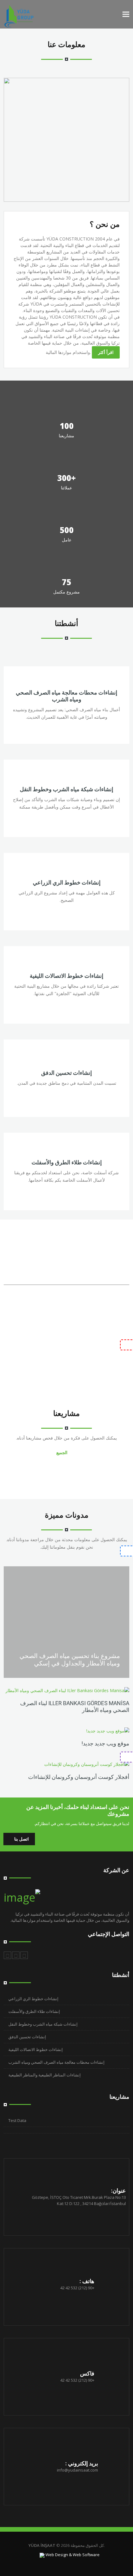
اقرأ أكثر (106, 352)
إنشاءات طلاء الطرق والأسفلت (67, 1162)
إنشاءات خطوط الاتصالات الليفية (66, 976)
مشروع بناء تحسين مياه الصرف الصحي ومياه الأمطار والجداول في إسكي (70, 1660)
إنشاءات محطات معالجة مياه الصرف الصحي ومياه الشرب (66, 696)
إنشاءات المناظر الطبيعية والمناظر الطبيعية (45, 2075)
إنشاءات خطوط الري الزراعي (67, 882)
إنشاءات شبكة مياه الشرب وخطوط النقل (66, 789)
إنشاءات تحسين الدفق (66, 1073)
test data (17, 2120)
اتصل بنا (21, 1839)
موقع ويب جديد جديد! (105, 1743)
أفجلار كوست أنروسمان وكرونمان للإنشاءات (79, 1777)
